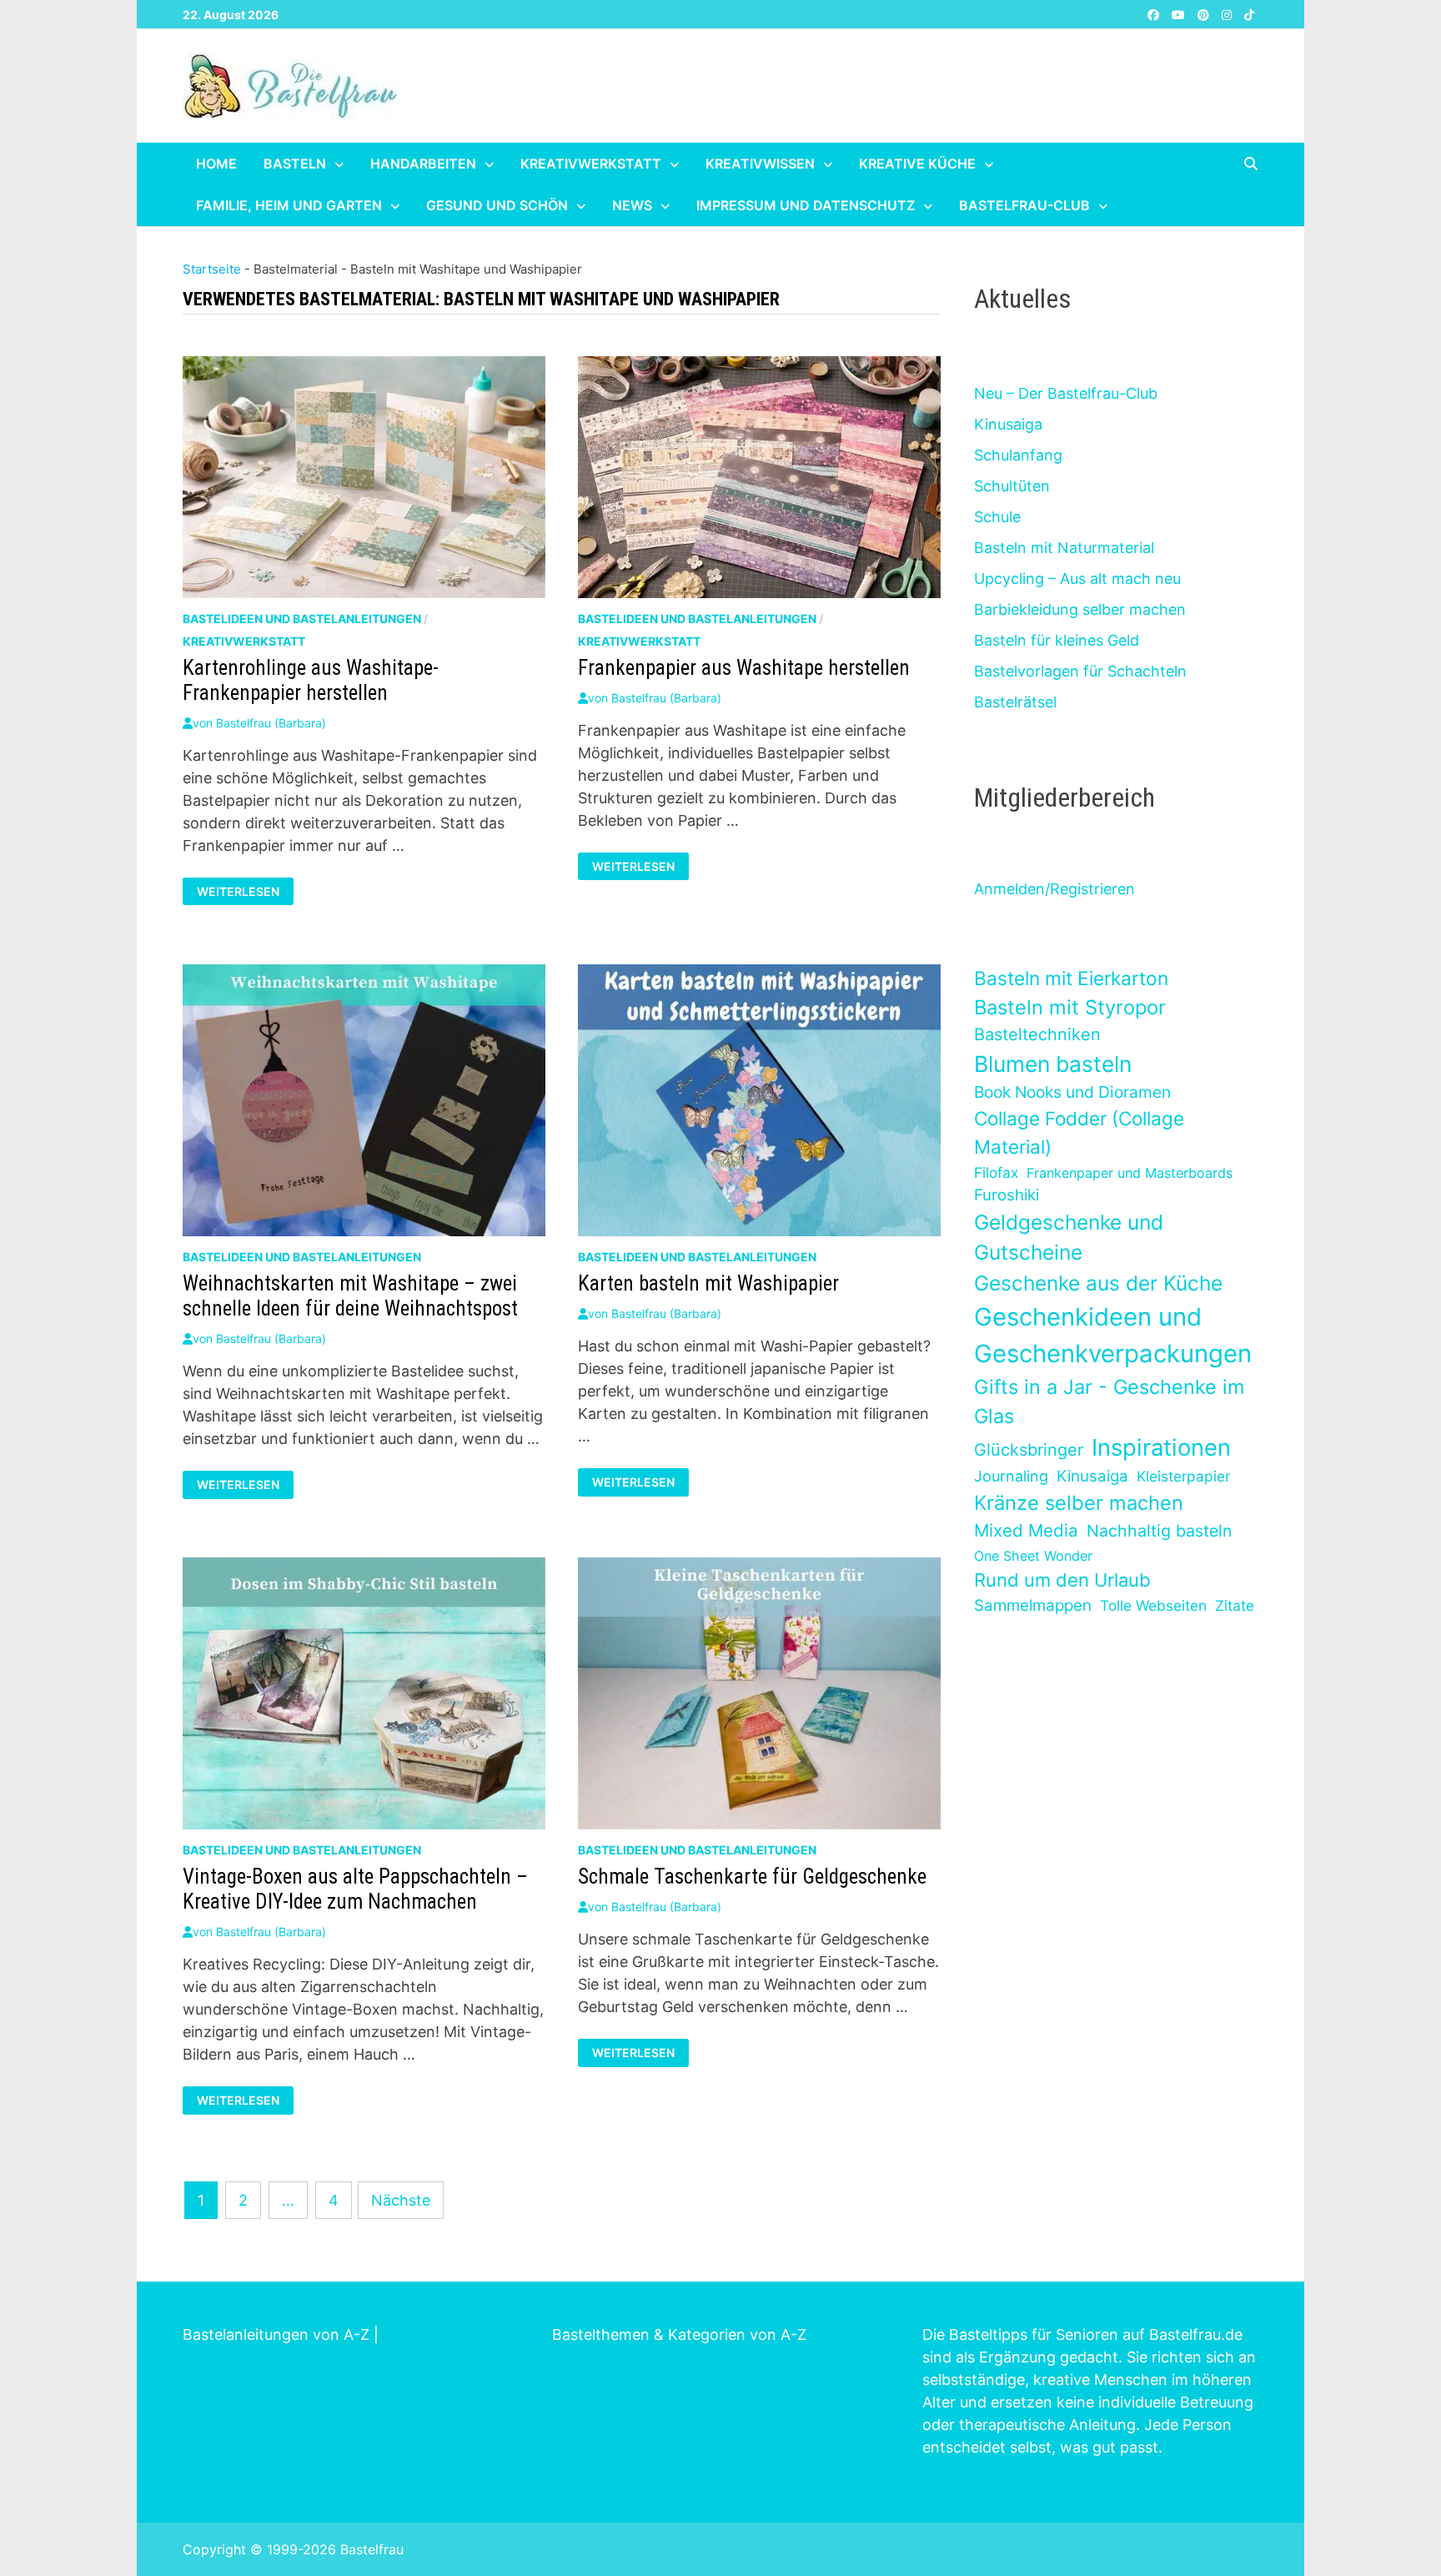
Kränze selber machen (1079, 1503)
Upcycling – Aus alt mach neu (1077, 579)
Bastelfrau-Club (1024, 205)
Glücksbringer (1029, 1450)
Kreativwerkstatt (591, 164)
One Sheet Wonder (1033, 1556)
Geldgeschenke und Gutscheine (1069, 1238)
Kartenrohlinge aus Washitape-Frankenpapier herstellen (311, 680)
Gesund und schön (497, 205)
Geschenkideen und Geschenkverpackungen (1113, 1335)
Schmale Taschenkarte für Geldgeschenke (752, 1877)
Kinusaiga (1008, 424)
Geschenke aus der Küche (1098, 1283)
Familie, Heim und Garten (289, 205)
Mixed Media (1026, 1530)
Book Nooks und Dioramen (1072, 1092)
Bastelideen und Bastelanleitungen (302, 619)
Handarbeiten (423, 164)
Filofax (996, 1172)
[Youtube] (1180, 14)
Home (216, 164)
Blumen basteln (1053, 1064)
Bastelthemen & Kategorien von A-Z (679, 2334)
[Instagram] (1229, 14)
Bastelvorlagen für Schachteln (1080, 671)
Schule (997, 517)
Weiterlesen (245, 892)
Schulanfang (1018, 455)
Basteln (295, 164)
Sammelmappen (1033, 1605)
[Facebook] (1155, 14)
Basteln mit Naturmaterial (1064, 548)
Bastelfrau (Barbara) (271, 723)
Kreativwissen (760, 164)
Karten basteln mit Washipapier (708, 1283)
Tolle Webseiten (1153, 1605)
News (632, 205)
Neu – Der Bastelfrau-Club (1066, 393)
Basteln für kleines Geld (1057, 640)
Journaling (1011, 1476)
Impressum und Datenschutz (806, 205)
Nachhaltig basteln (1159, 1531)
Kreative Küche (917, 164)
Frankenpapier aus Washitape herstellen (744, 668)
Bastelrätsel (1015, 702)
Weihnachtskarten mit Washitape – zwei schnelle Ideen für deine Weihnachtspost (350, 1296)
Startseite (212, 269)
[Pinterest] (1205, 14)
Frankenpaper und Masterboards (1130, 1173)
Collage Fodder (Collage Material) (1079, 1132)
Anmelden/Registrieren (1054, 889)
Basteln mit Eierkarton (1071, 978)
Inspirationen (1161, 1447)
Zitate (1235, 1605)
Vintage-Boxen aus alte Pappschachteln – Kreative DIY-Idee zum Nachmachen (355, 1889)
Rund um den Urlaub (1062, 1580)
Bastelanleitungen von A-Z (276, 2334)
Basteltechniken (1037, 1034)
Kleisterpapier (1183, 1476)
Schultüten (1012, 486)
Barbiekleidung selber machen (1080, 609)
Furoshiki (1007, 1195)
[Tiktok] (1249, 14)
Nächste (401, 2200)
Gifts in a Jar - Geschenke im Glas (1109, 1401)
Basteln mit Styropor (1070, 1007)
